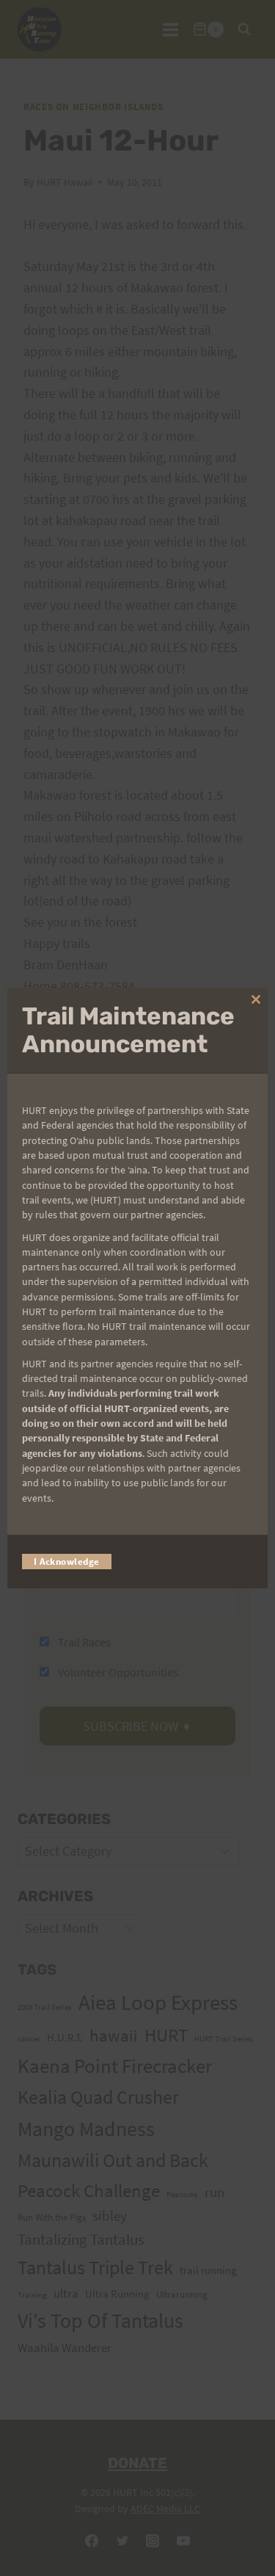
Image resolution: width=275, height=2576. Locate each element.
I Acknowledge (67, 1562)
